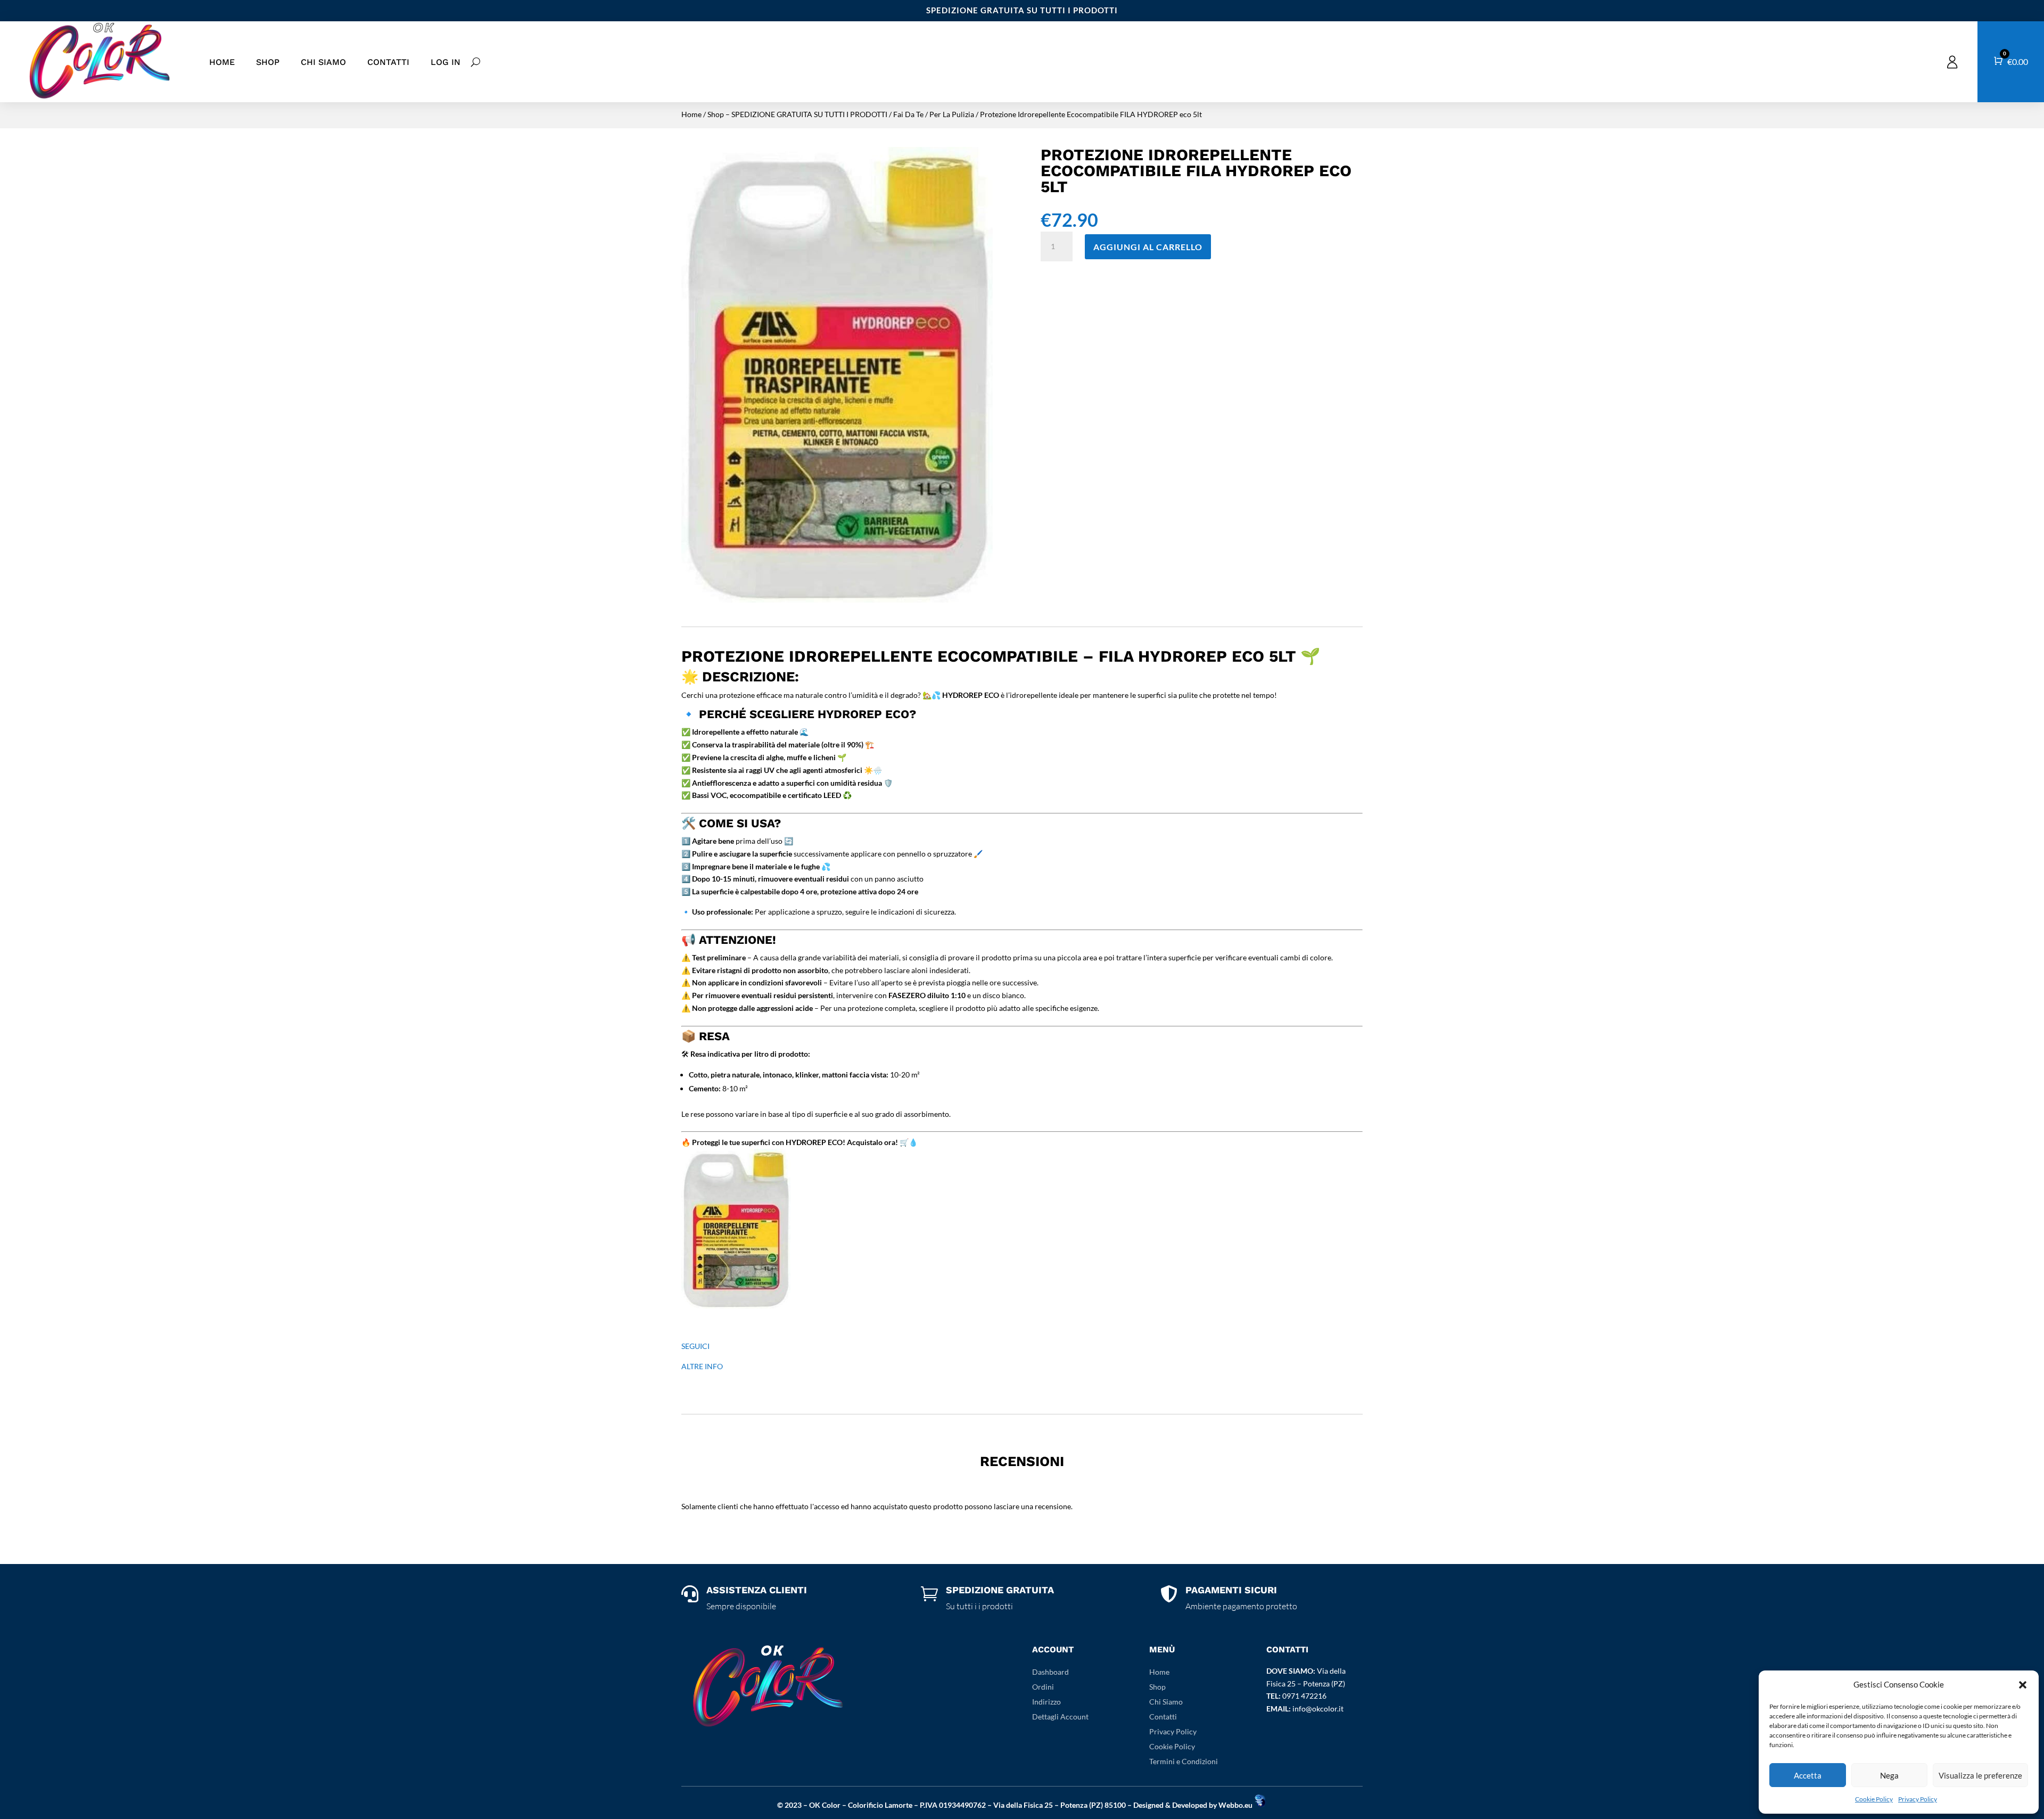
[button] (2023, 1685)
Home (222, 62)
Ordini (1043, 1687)
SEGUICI (695, 1346)
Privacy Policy (1918, 1799)
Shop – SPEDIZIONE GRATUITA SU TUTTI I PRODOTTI (797, 114)
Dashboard (1050, 1672)
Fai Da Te (908, 114)
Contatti (388, 62)
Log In (446, 62)
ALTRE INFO (702, 1366)
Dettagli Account (1060, 1717)
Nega (1889, 1775)
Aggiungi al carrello (1148, 247)
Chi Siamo (323, 62)
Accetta (1808, 1775)
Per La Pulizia (952, 114)
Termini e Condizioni (1184, 1761)
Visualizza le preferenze (1980, 1775)
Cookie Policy (1874, 1799)
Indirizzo (1046, 1702)
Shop (268, 62)
